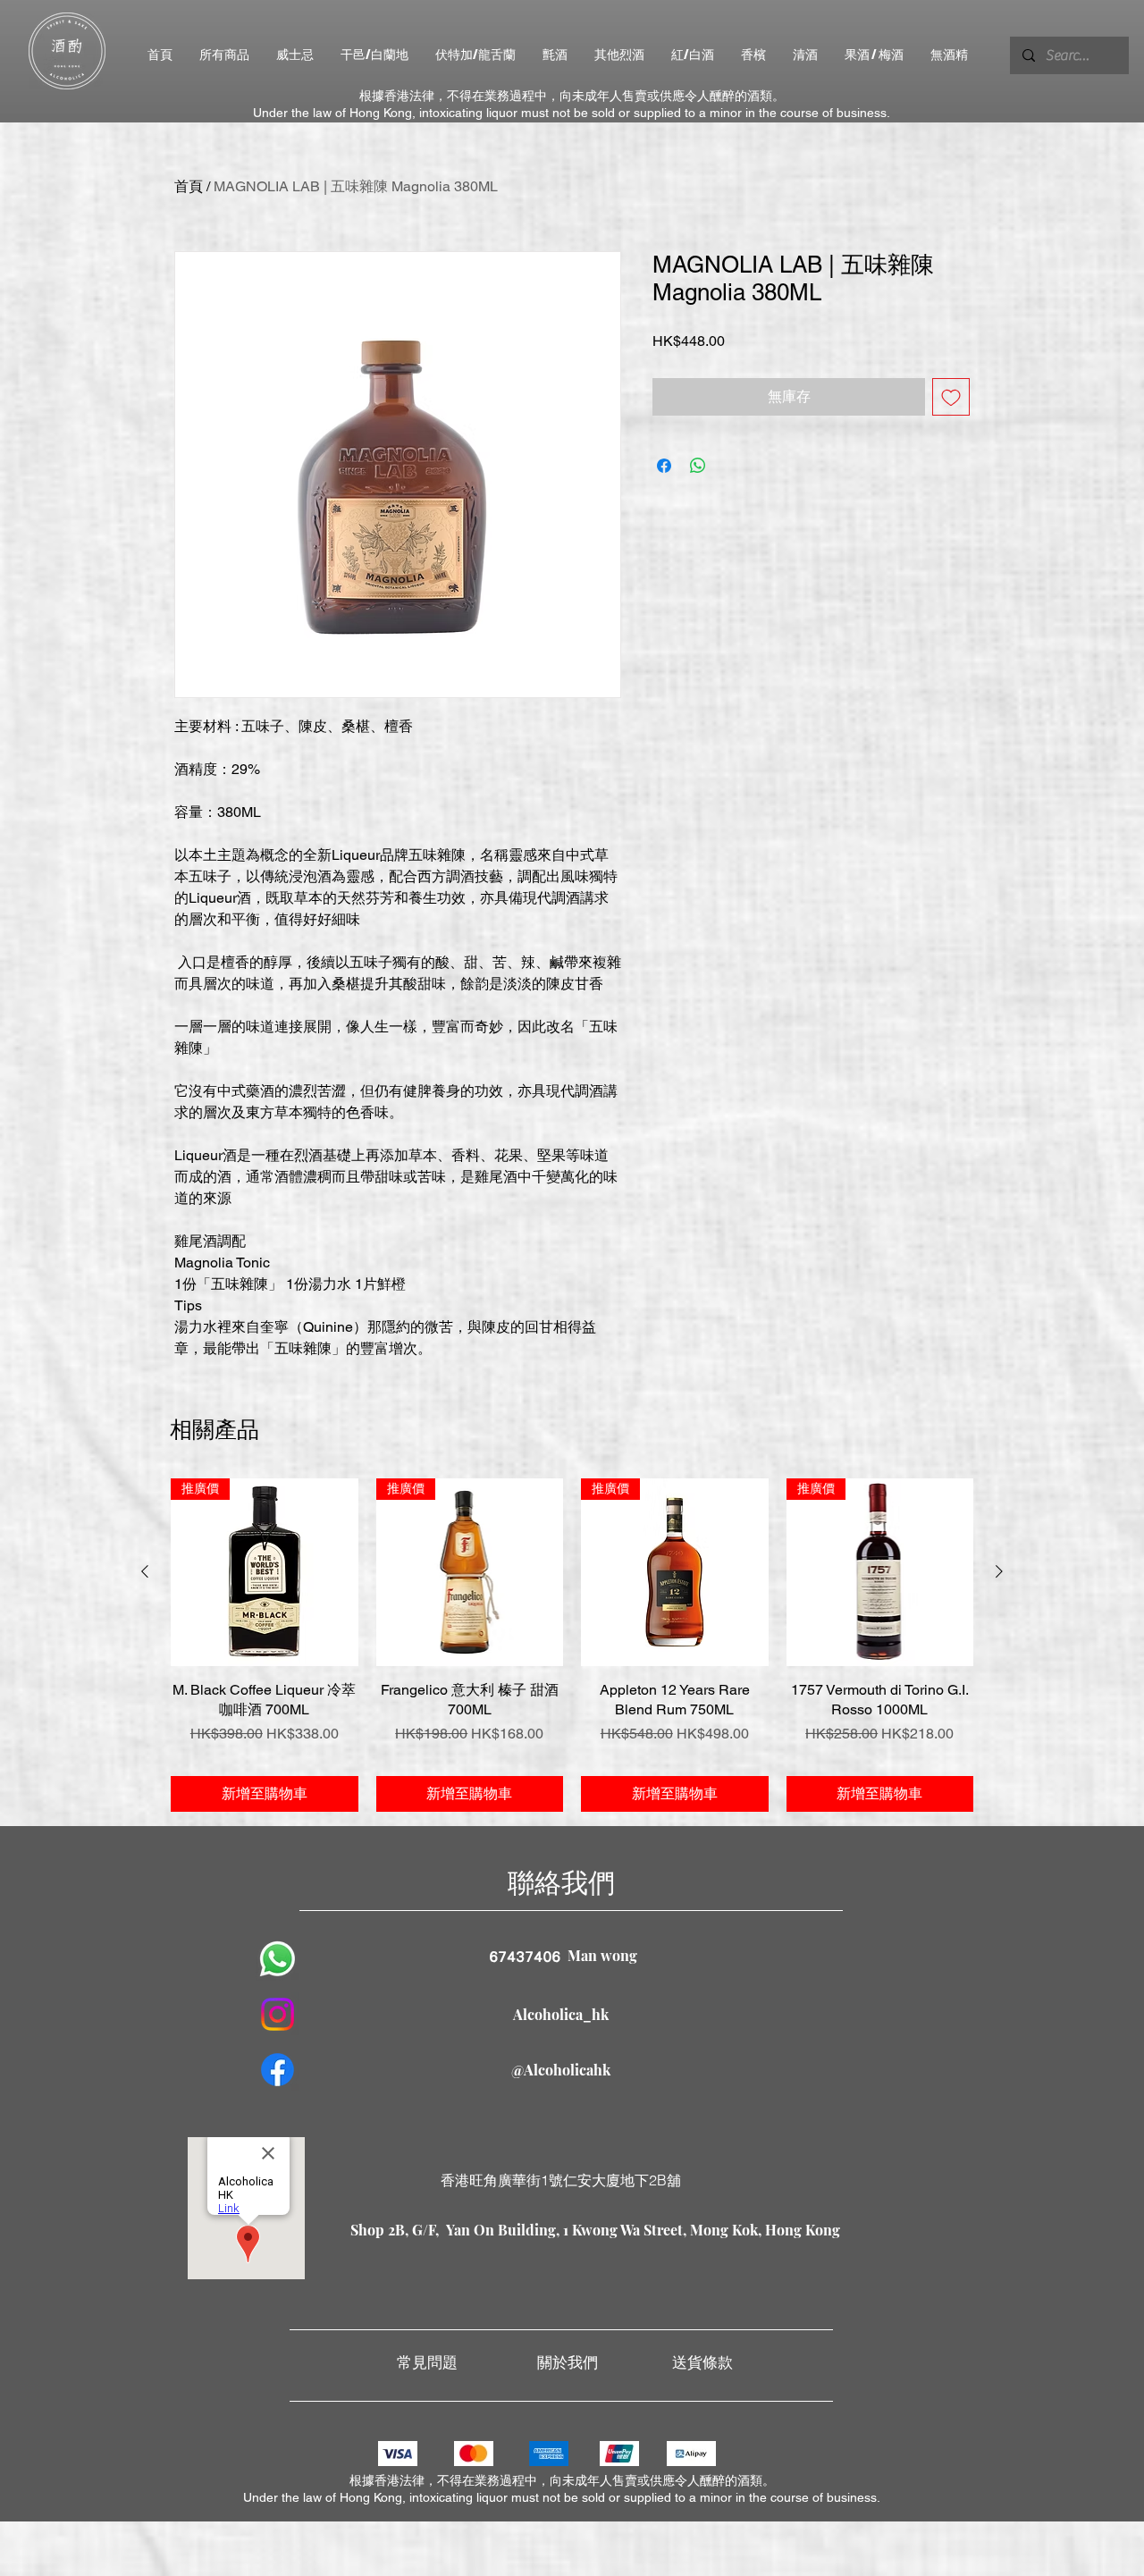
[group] (572, 1645)
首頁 (189, 186)
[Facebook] (278, 2070)
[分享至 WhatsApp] (698, 466)
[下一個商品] (999, 1571)
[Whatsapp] (278, 1959)
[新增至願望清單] (951, 397)
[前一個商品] (145, 1571)
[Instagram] (278, 2014)
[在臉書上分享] (664, 466)
